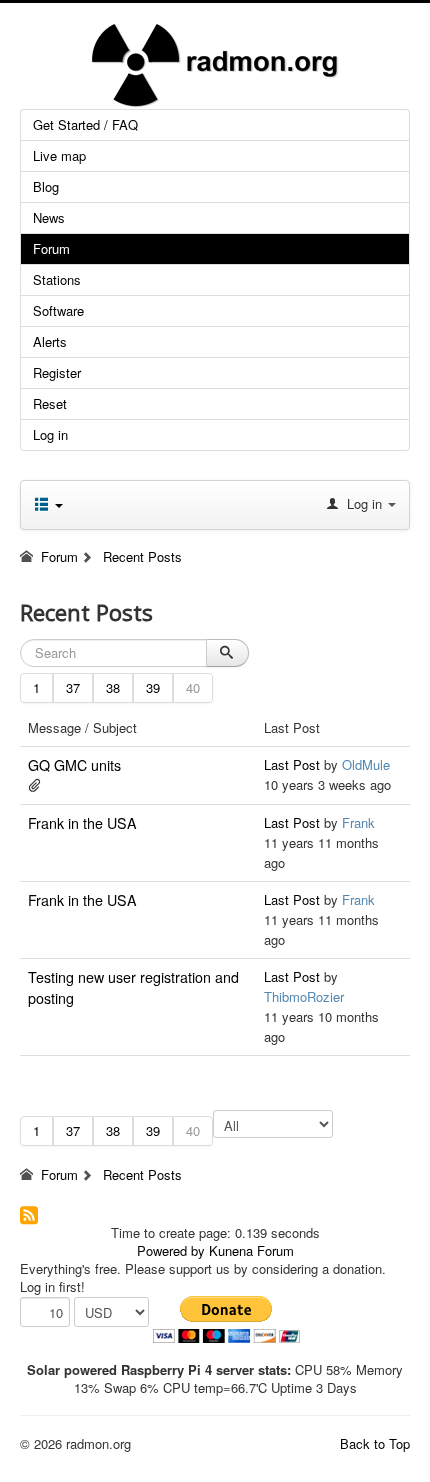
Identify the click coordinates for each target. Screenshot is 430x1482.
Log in (50, 434)
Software (58, 310)
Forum (51, 248)
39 (153, 687)
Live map (59, 155)
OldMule (366, 764)
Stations (57, 279)
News (49, 217)
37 (73, 687)
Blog (46, 186)
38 (113, 687)
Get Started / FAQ (85, 124)
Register (57, 372)
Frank (358, 822)
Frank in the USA (82, 823)
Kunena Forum (251, 1250)
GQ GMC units (74, 765)
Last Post (292, 764)
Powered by (171, 1250)
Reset (50, 403)
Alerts (50, 341)
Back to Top (375, 1443)
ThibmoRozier (304, 996)
